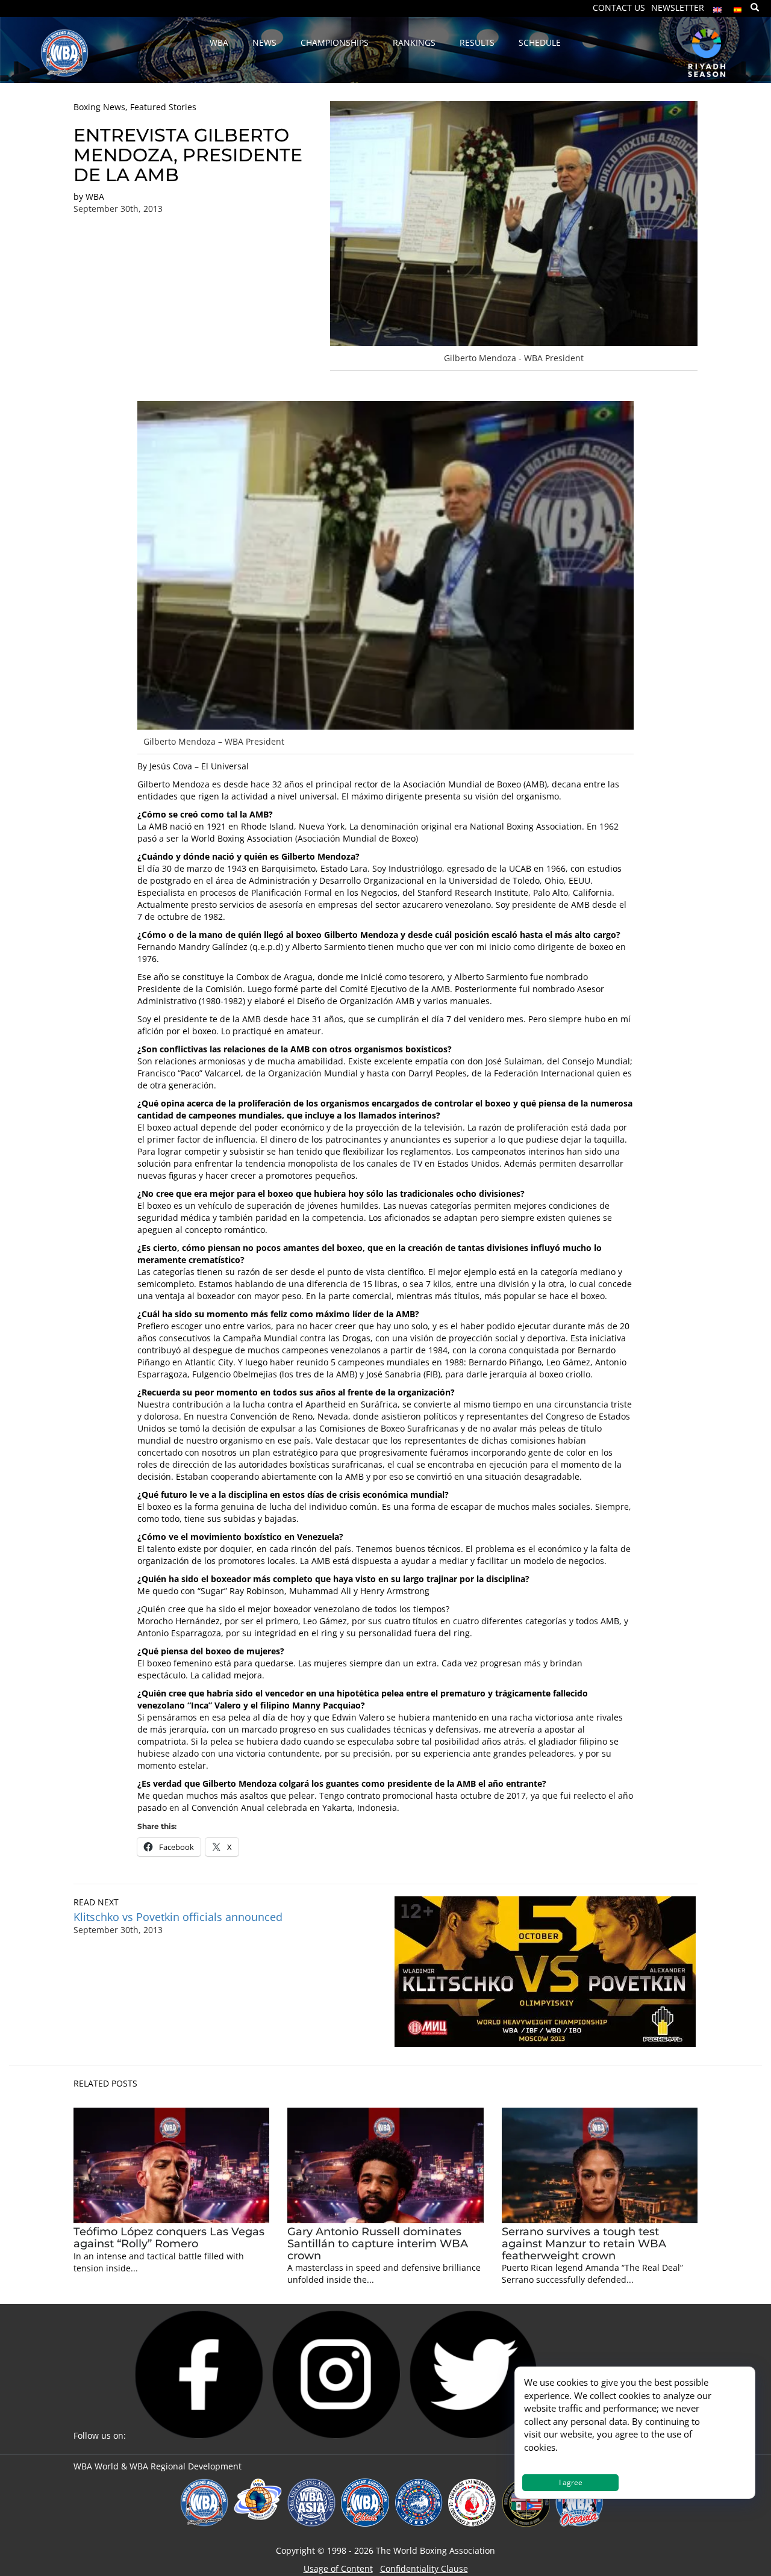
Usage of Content (338, 2568)
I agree (571, 2482)
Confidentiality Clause (424, 2568)
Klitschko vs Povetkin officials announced (178, 1917)
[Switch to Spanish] (738, 7)
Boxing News (99, 107)
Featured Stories (163, 107)
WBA (95, 197)
